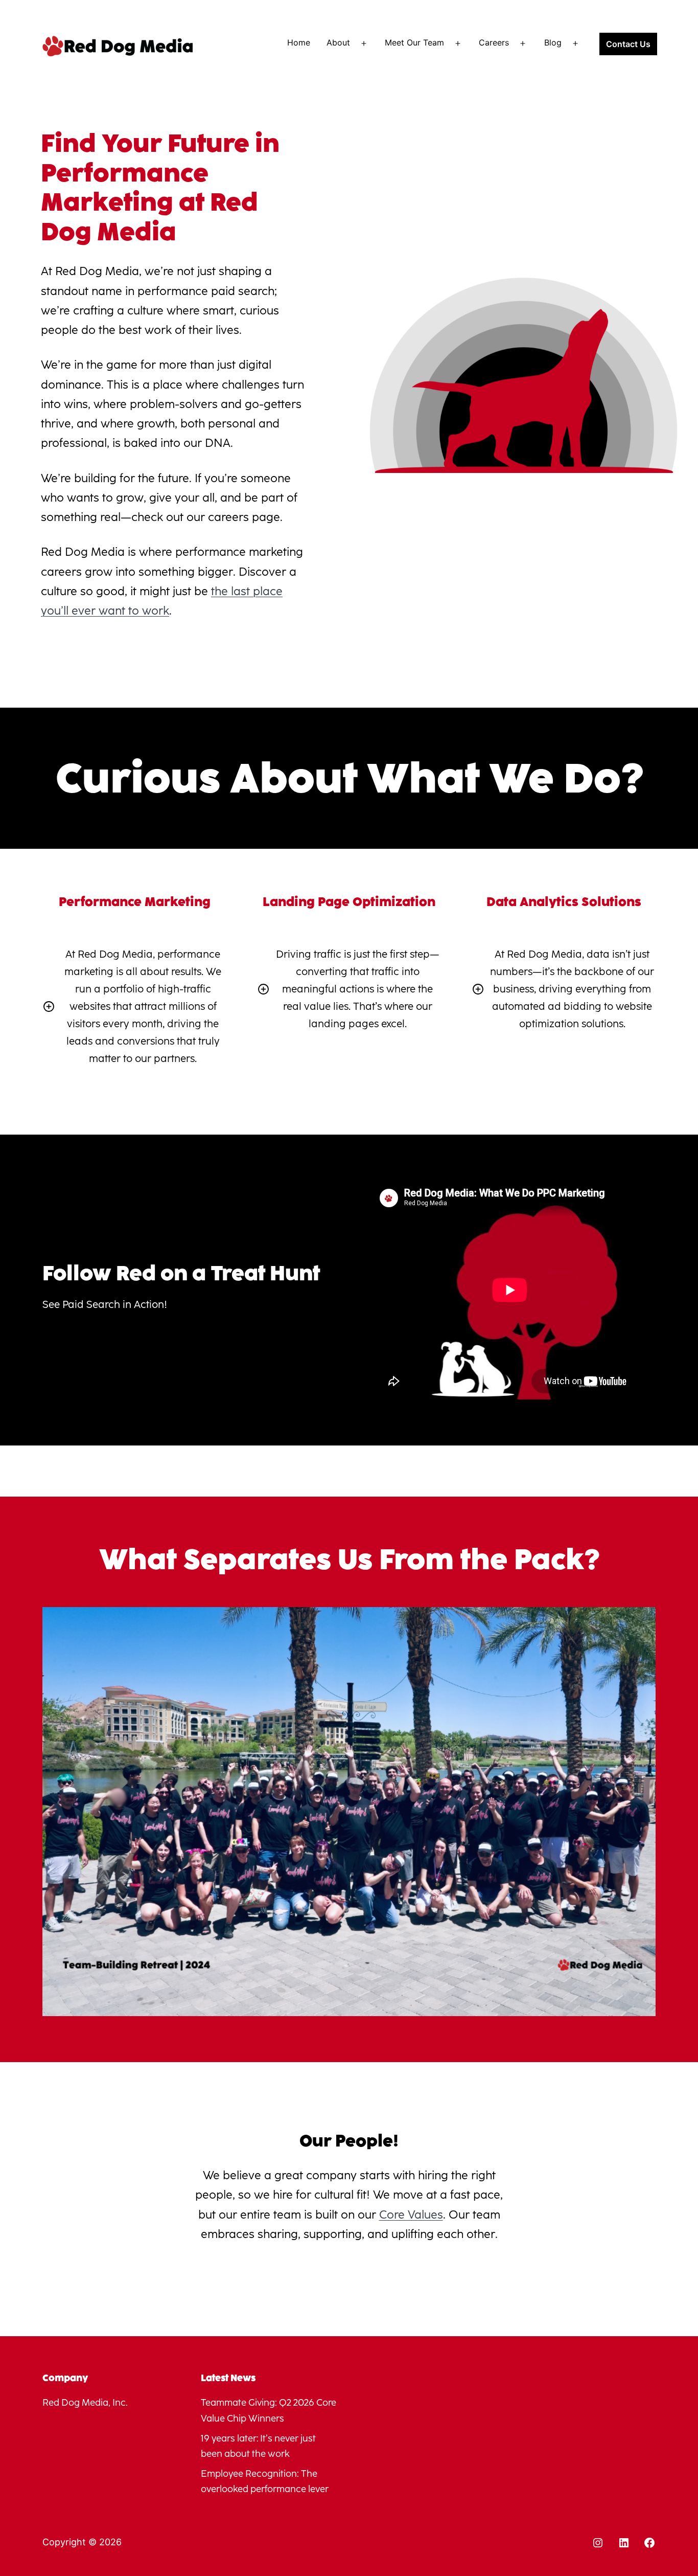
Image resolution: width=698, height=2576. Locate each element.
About (338, 42)
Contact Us (628, 44)
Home (299, 42)
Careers (494, 42)
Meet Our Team (414, 42)
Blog (553, 42)
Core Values (411, 2215)
